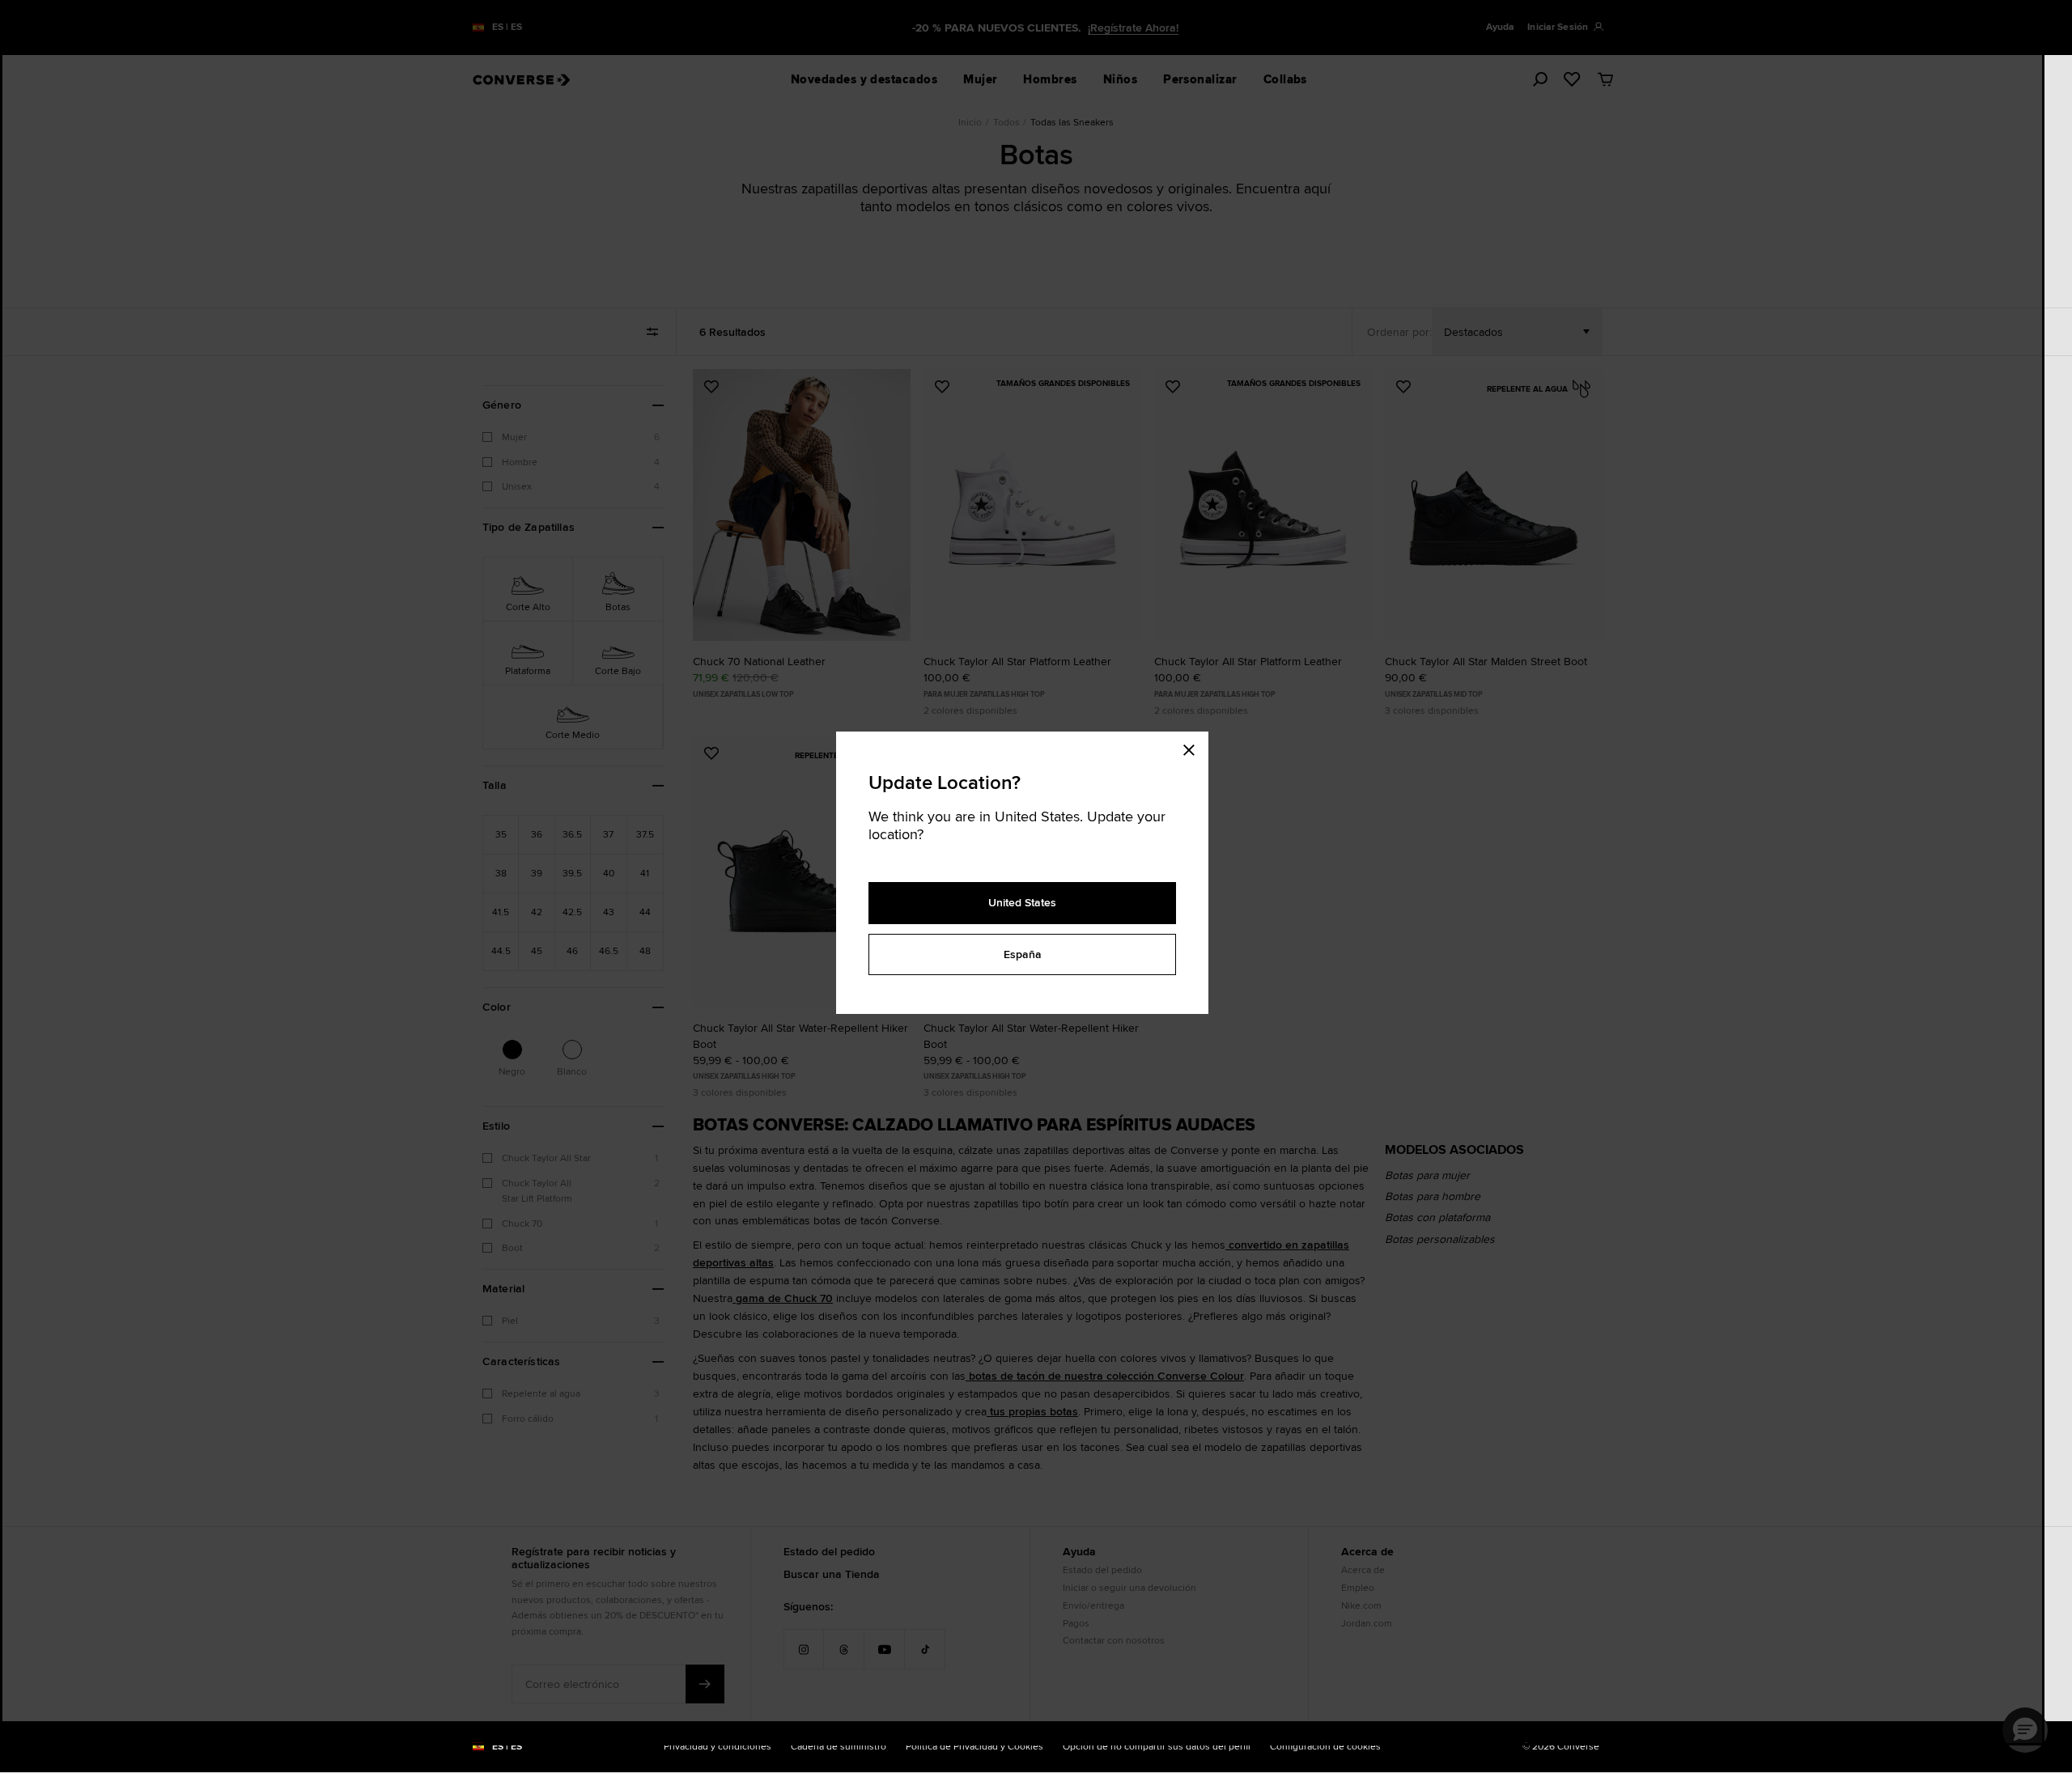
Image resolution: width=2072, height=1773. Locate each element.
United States (1022, 902)
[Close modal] (1194, 748)
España (1023, 954)
